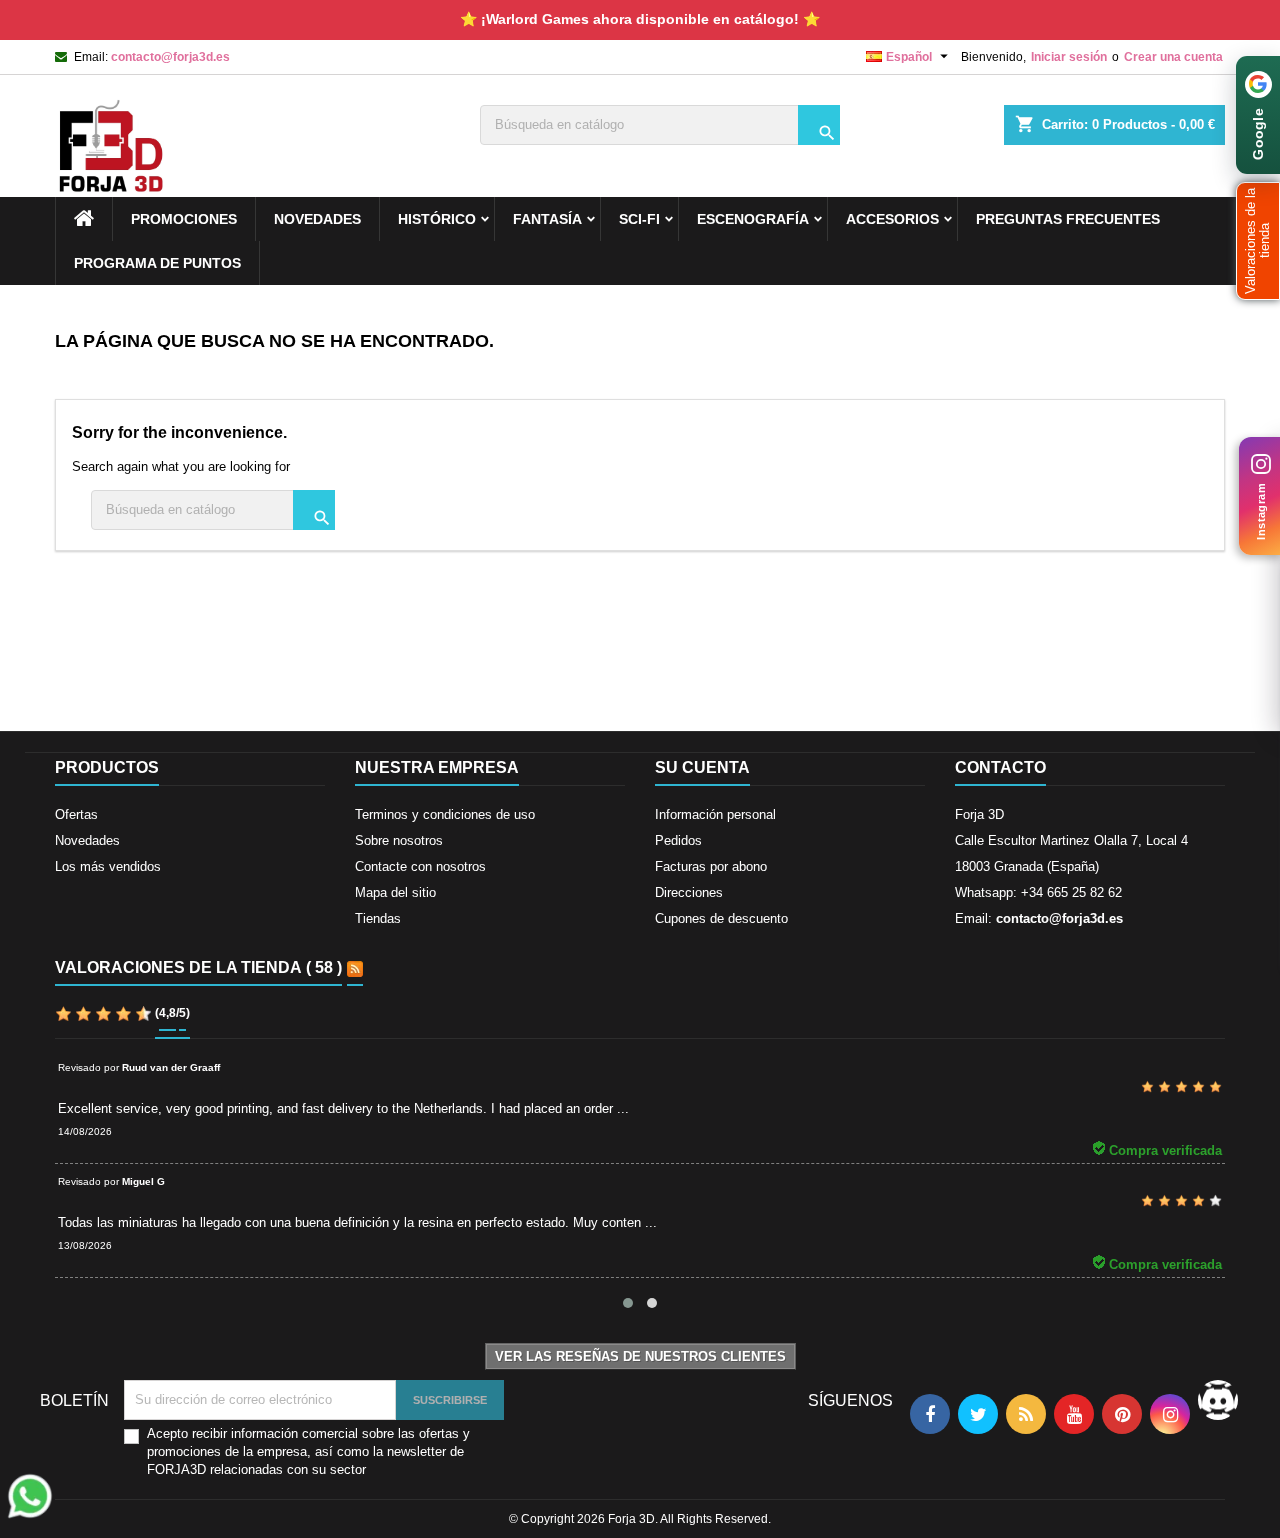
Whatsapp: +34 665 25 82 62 (1038, 892)
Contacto (1000, 767)
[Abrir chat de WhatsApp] (30, 1496)
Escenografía (753, 219)
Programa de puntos (157, 263)
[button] (1258, 241)
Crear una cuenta (1173, 57)
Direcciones (689, 892)
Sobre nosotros (399, 840)
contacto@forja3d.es (170, 57)
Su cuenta (702, 767)
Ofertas (76, 814)
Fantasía (547, 219)
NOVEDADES (317, 219)
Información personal (715, 814)
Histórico (437, 219)
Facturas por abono (711, 866)
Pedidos (678, 840)
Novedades (87, 840)
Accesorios (892, 219)
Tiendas (378, 918)
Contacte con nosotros (420, 866)
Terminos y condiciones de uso (445, 814)
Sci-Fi (639, 219)
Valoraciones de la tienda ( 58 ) (198, 967)
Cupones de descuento (721, 918)
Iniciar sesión (1069, 57)
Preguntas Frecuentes (1068, 219)
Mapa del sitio (395, 892)
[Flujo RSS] (355, 969)
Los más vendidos (108, 866)
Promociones (184, 219)
